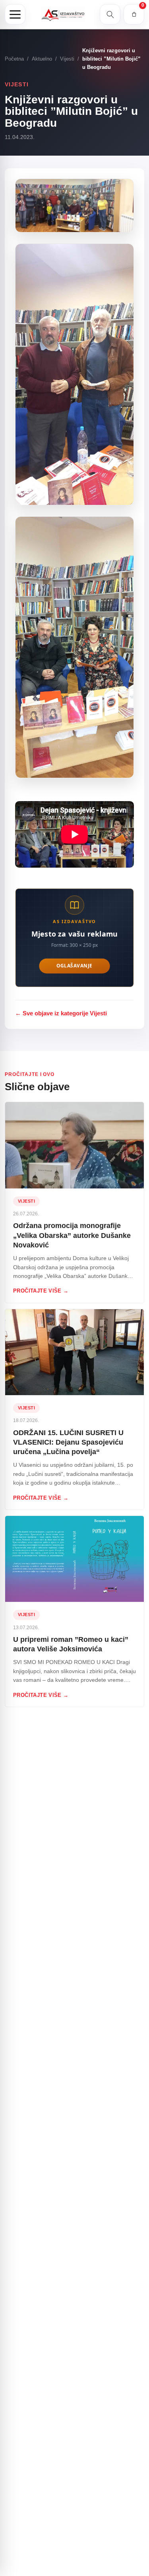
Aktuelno (42, 59)
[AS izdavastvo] (63, 14)
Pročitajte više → (41, 1291)
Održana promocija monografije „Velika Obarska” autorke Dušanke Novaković (72, 1235)
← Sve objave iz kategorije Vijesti (61, 1013)
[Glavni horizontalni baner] (74, 932)
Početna (14, 59)
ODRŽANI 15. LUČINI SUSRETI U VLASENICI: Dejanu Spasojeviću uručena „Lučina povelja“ (68, 1442)
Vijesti (67, 59)
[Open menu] (15, 14)
